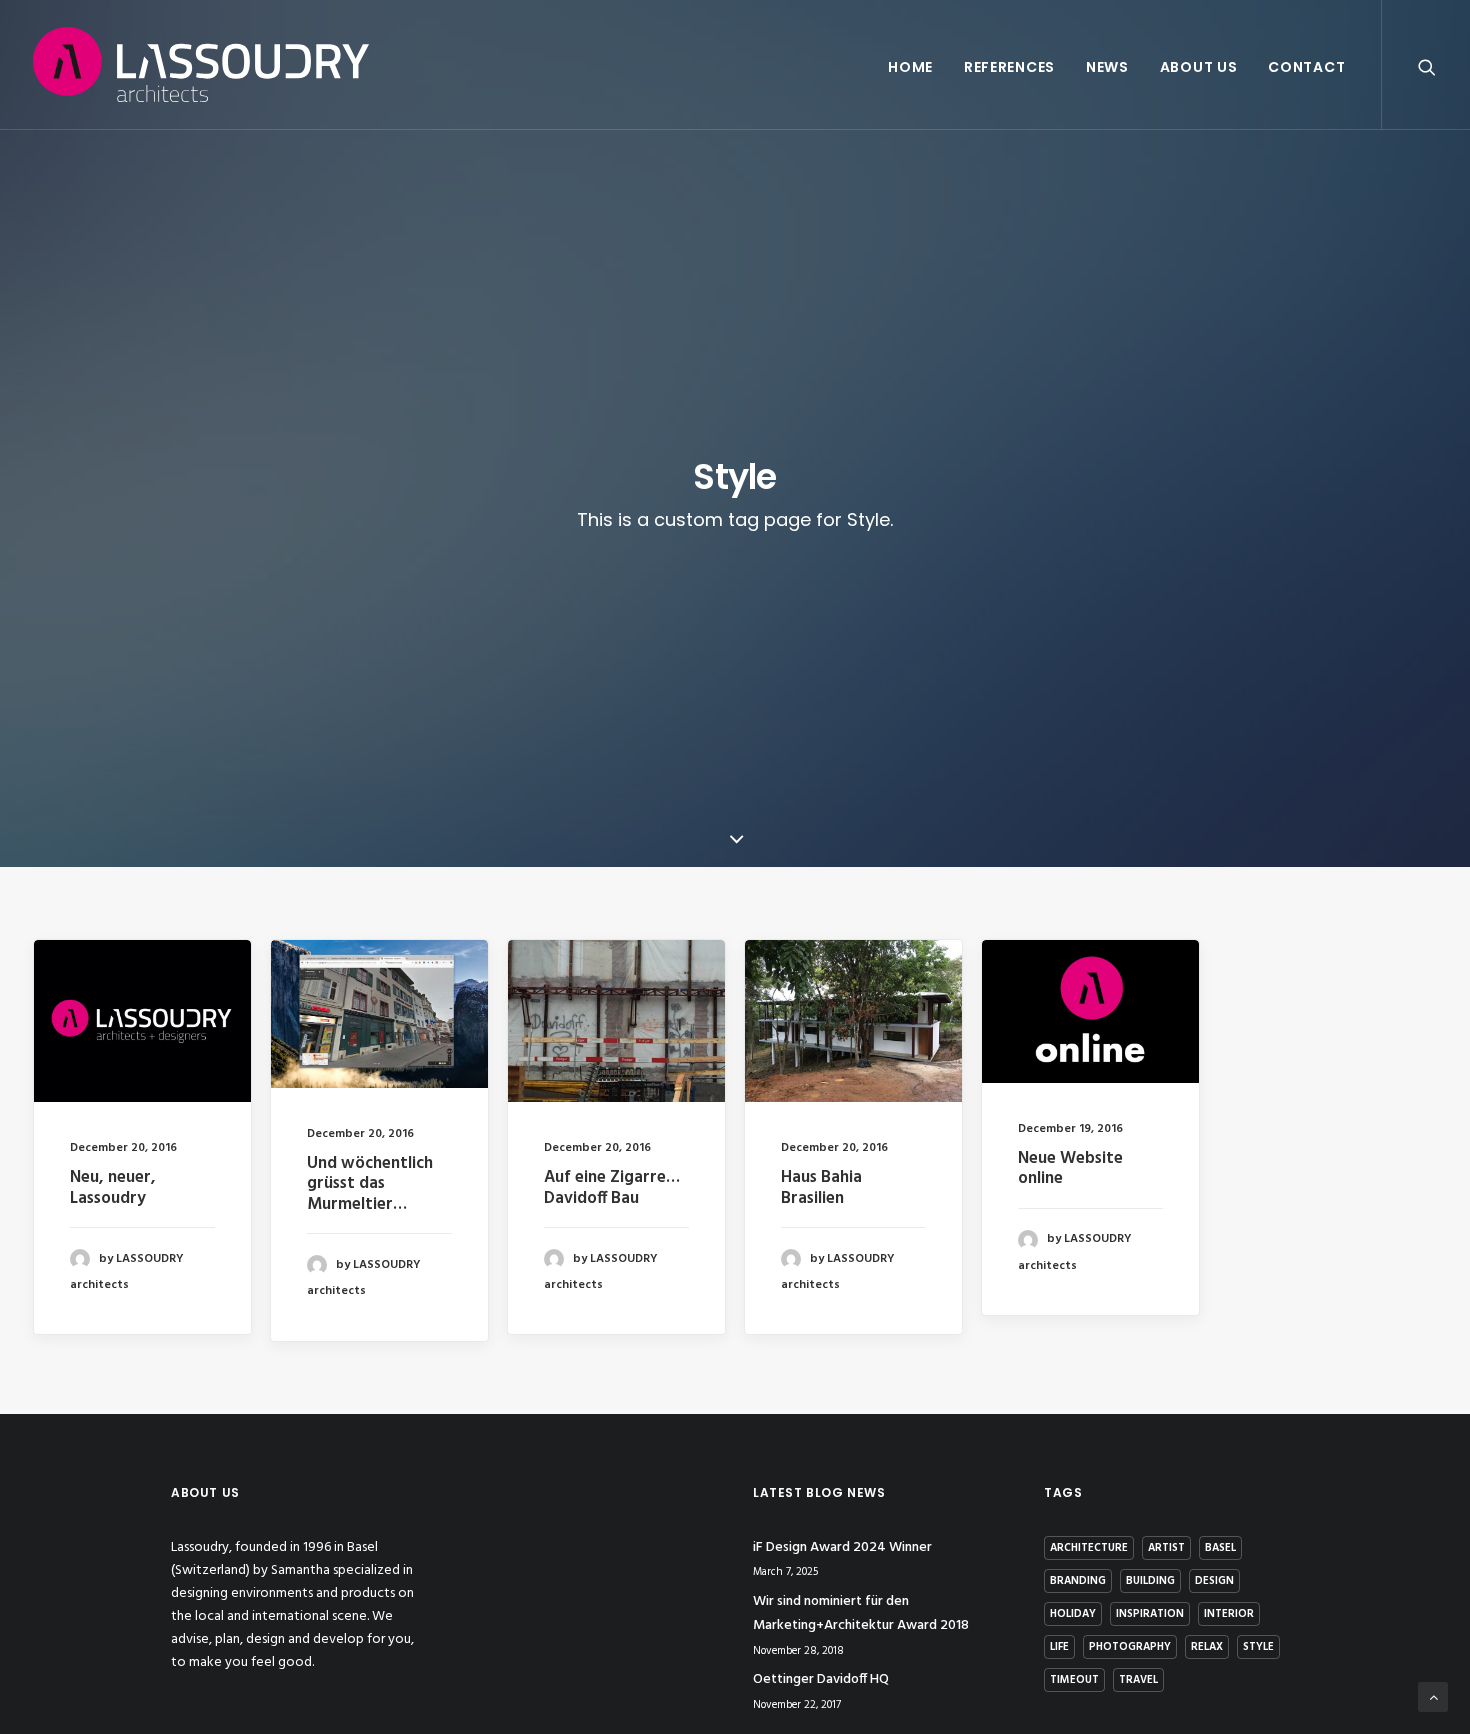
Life (1059, 1647)
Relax (1207, 1647)
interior (1229, 1614)
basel (1220, 1548)
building (1150, 1581)
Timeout (1074, 1680)
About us (1199, 67)
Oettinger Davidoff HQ (821, 1679)
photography (1130, 1647)
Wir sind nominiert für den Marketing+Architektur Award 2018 (861, 1614)
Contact (1306, 67)
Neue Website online (1070, 1168)
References (1009, 67)
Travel (1138, 1680)
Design (1214, 1581)
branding (1078, 1581)
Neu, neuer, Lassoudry (113, 1187)
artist (1166, 1548)
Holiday (1073, 1614)
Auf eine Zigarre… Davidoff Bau (612, 1187)
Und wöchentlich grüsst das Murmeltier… (370, 1184)
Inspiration (1150, 1614)
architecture (1089, 1548)
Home (910, 67)
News (1107, 67)
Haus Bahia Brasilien (821, 1187)
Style (1258, 1647)
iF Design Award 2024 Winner (842, 1547)
